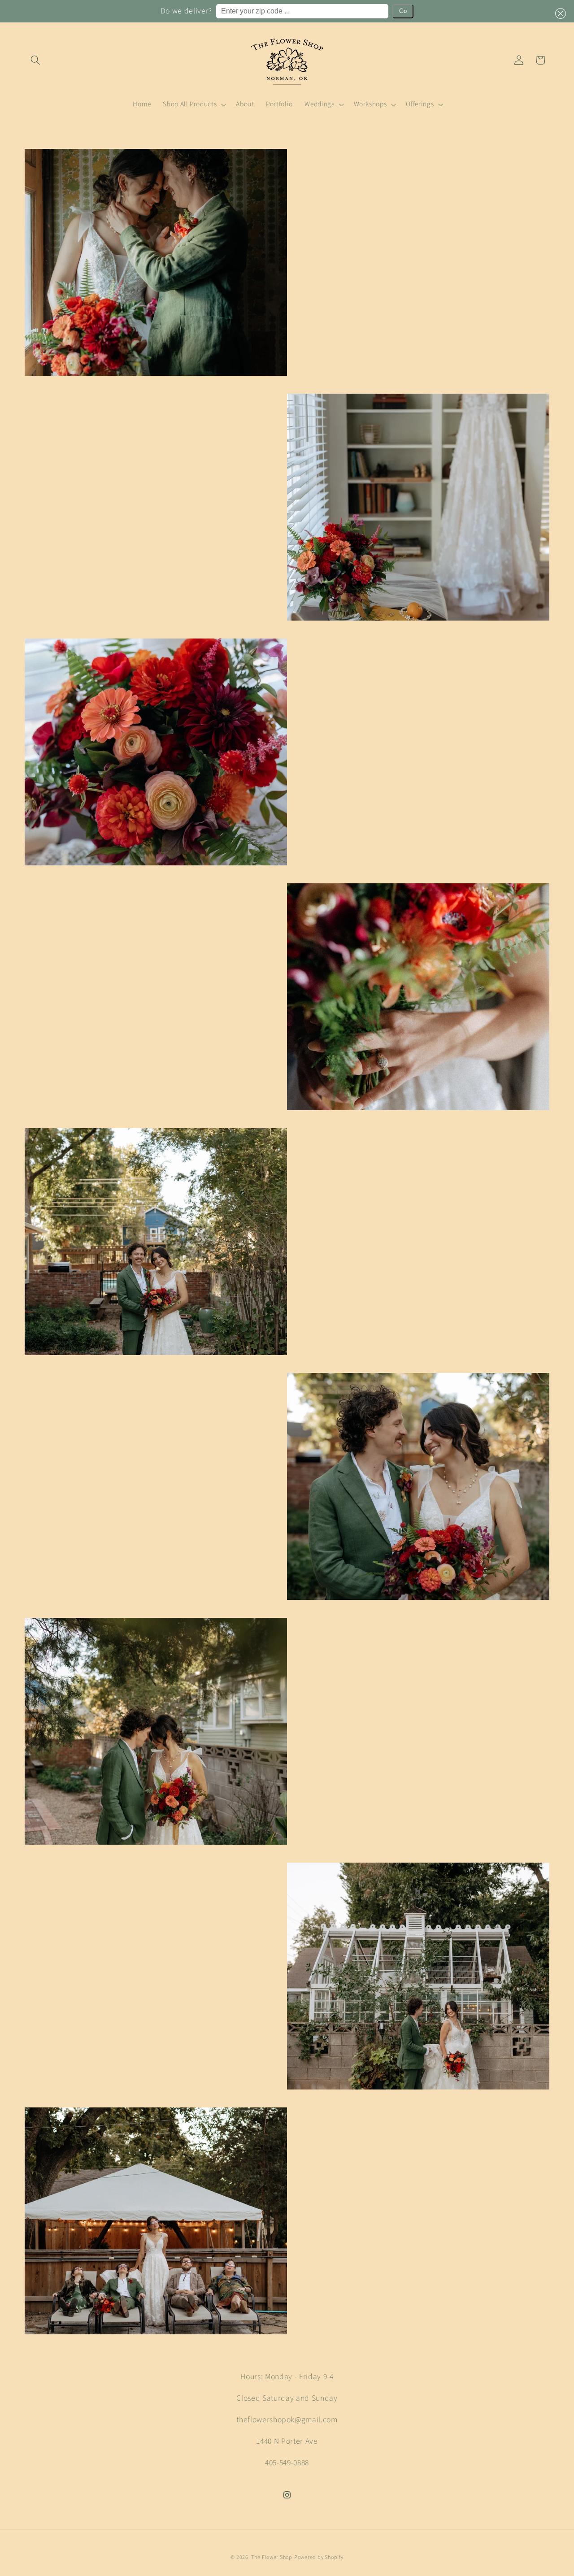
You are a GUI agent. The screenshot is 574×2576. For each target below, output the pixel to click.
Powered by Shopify (319, 2557)
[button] (559, 13)
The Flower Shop (272, 2557)
